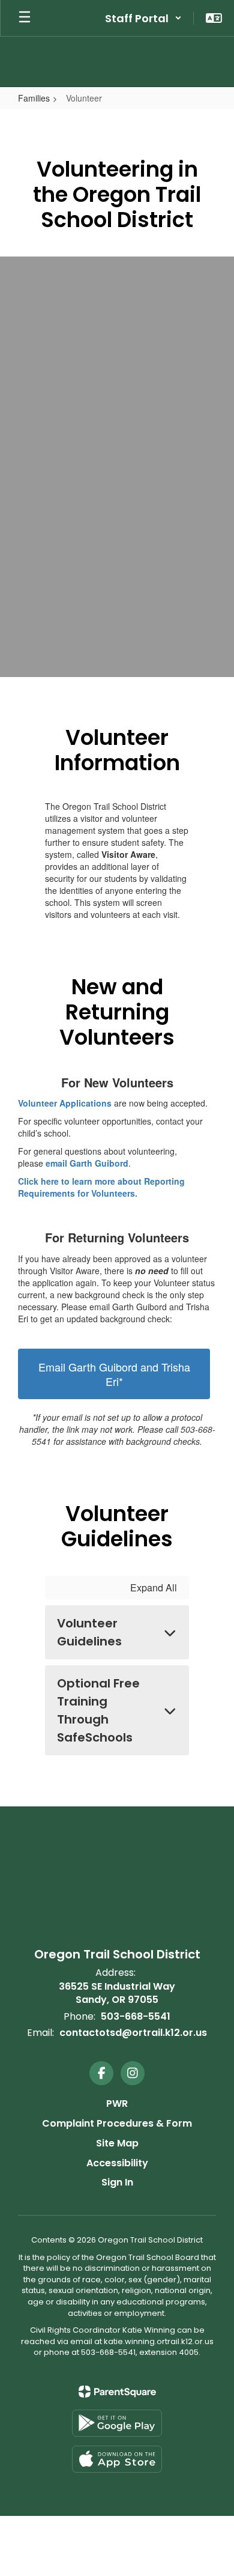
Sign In (117, 2182)
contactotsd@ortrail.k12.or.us (133, 2033)
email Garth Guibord (87, 1163)
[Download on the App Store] (117, 2459)
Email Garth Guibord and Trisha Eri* (114, 1374)
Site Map (117, 2143)
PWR (117, 2104)
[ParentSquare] (117, 2392)
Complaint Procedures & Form (117, 2123)
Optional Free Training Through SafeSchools (98, 1710)
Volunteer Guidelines (89, 1632)
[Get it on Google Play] (117, 2423)
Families (34, 98)
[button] (143, 18)
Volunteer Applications (65, 1103)
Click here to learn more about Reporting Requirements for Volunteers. (101, 1187)
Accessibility (117, 2163)
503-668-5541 (136, 2016)
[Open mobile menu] (25, 18)
